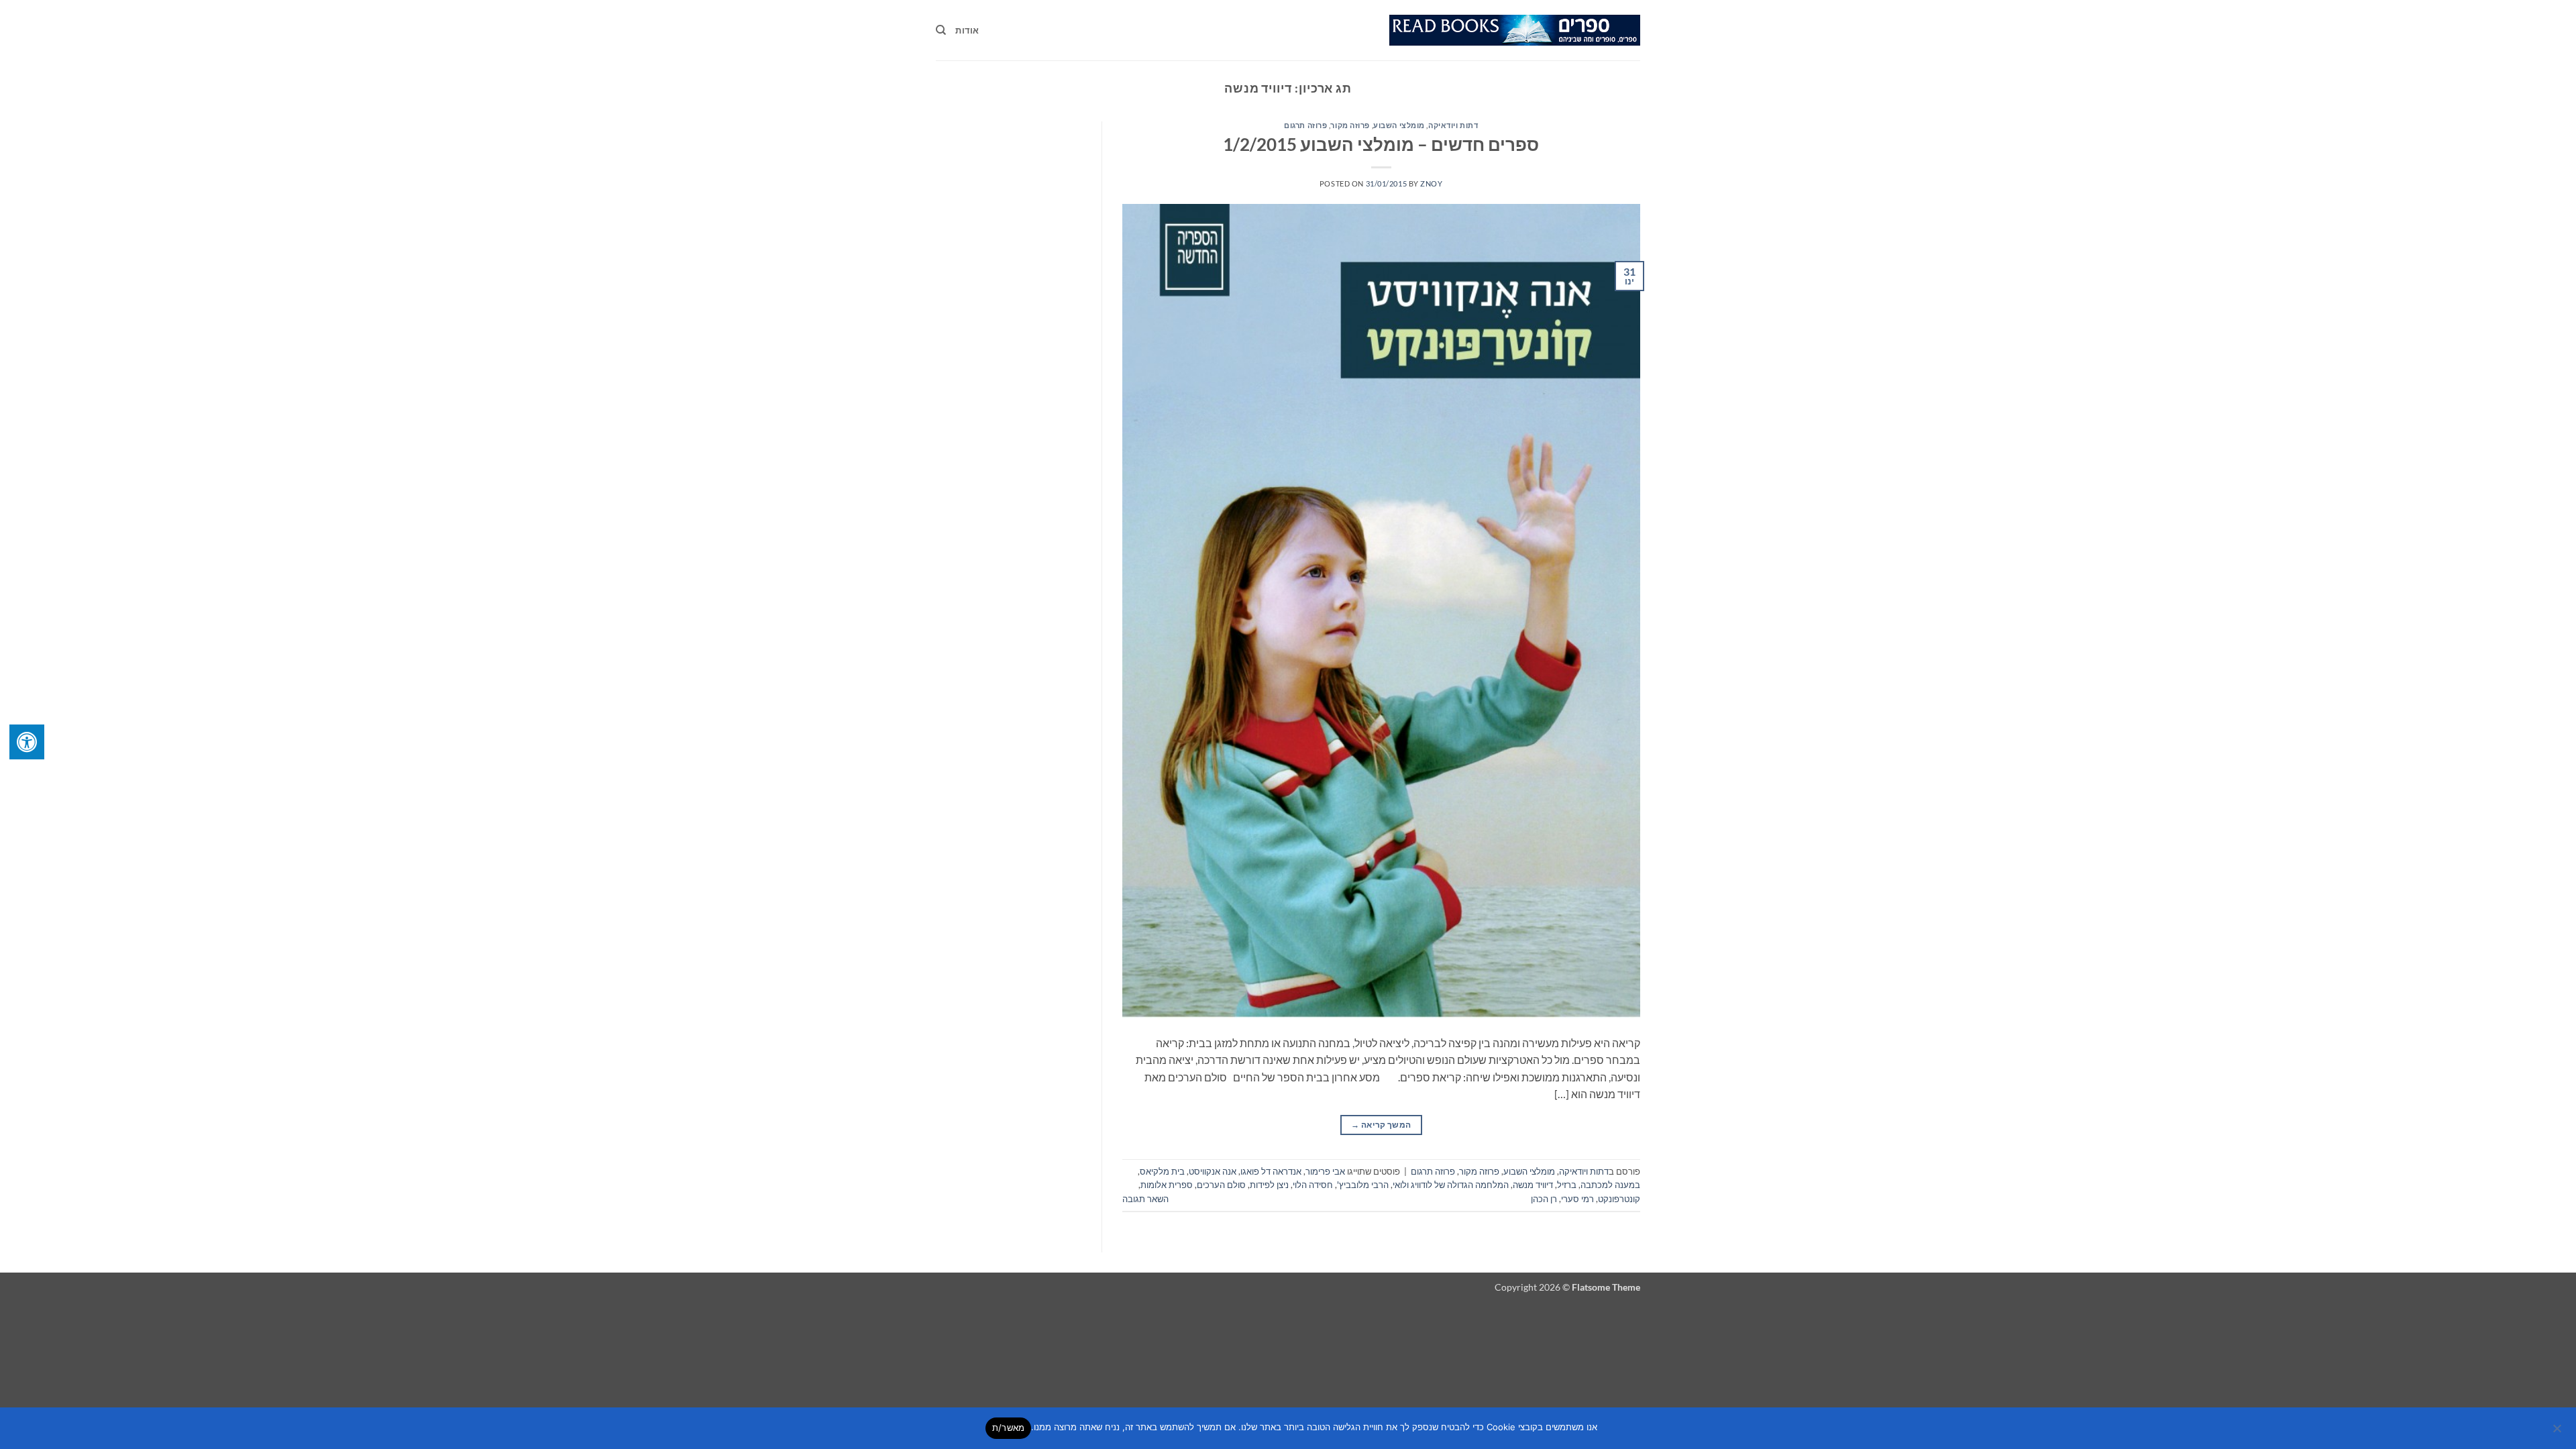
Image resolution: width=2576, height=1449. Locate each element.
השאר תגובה (1145, 1199)
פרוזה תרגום (1305, 125)
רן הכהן (1544, 1199)
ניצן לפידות (1269, 1185)
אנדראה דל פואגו (1271, 1171)
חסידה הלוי (1313, 1185)
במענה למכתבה (1610, 1185)
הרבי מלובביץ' (1363, 1185)
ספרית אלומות (1167, 1185)
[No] (2558, 1432)
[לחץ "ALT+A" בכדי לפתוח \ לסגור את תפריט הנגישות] (27, 742)
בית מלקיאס (1162, 1171)
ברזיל (1567, 1185)
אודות (967, 30)
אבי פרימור (1325, 1171)
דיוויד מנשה (1533, 1185)
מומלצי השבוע (1399, 125)
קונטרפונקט (1619, 1199)
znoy (1431, 183)
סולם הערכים (1221, 1185)
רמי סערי (1577, 1199)
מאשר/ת (1009, 1428)
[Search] (941, 30)
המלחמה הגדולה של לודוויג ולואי (1451, 1185)
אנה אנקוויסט (1213, 1171)
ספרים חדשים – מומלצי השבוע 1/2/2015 (1381, 144)
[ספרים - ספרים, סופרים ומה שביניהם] (1515, 30)
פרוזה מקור (1350, 125)
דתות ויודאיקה (1453, 125)
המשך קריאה (1381, 1125)
